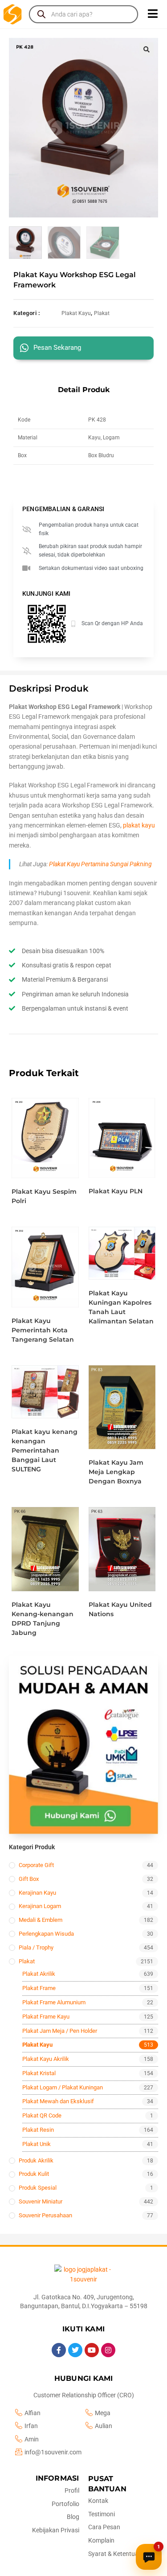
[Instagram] (108, 2350)
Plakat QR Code (42, 2115)
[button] (147, 49)
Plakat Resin (38, 2130)
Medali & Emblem (41, 1920)
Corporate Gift (36, 1865)
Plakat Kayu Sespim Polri (44, 1196)
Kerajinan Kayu (37, 1893)
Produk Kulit (34, 2174)
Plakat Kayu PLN (116, 1191)
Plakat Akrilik (39, 1974)
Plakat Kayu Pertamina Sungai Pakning (100, 864)
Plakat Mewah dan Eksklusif (58, 2101)
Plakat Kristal (39, 2073)
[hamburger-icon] (153, 14)
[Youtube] (92, 2350)
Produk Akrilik (36, 2160)
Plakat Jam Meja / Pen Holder (60, 2031)
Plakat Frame (39, 1988)
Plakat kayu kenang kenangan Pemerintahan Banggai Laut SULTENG (45, 1450)
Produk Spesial (38, 2188)
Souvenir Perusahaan (45, 2215)
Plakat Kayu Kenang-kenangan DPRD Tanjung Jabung (43, 1619)
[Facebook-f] (59, 2350)
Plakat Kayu (76, 313)
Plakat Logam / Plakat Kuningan (63, 2087)
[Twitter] (75, 2350)
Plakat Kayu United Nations (120, 1609)
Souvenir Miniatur (41, 2201)
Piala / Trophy (36, 1947)
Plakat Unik (37, 2144)
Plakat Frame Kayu (46, 2017)
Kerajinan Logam (40, 1906)
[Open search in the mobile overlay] (83, 14)
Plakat (102, 313)
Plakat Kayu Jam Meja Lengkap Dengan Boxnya (116, 1472)
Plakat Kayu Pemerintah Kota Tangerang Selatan (43, 1330)
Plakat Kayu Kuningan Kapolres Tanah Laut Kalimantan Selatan (121, 1307)
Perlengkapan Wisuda (46, 1934)
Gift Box (29, 1879)
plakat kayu (139, 825)
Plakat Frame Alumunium (54, 2002)
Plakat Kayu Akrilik (46, 2059)
